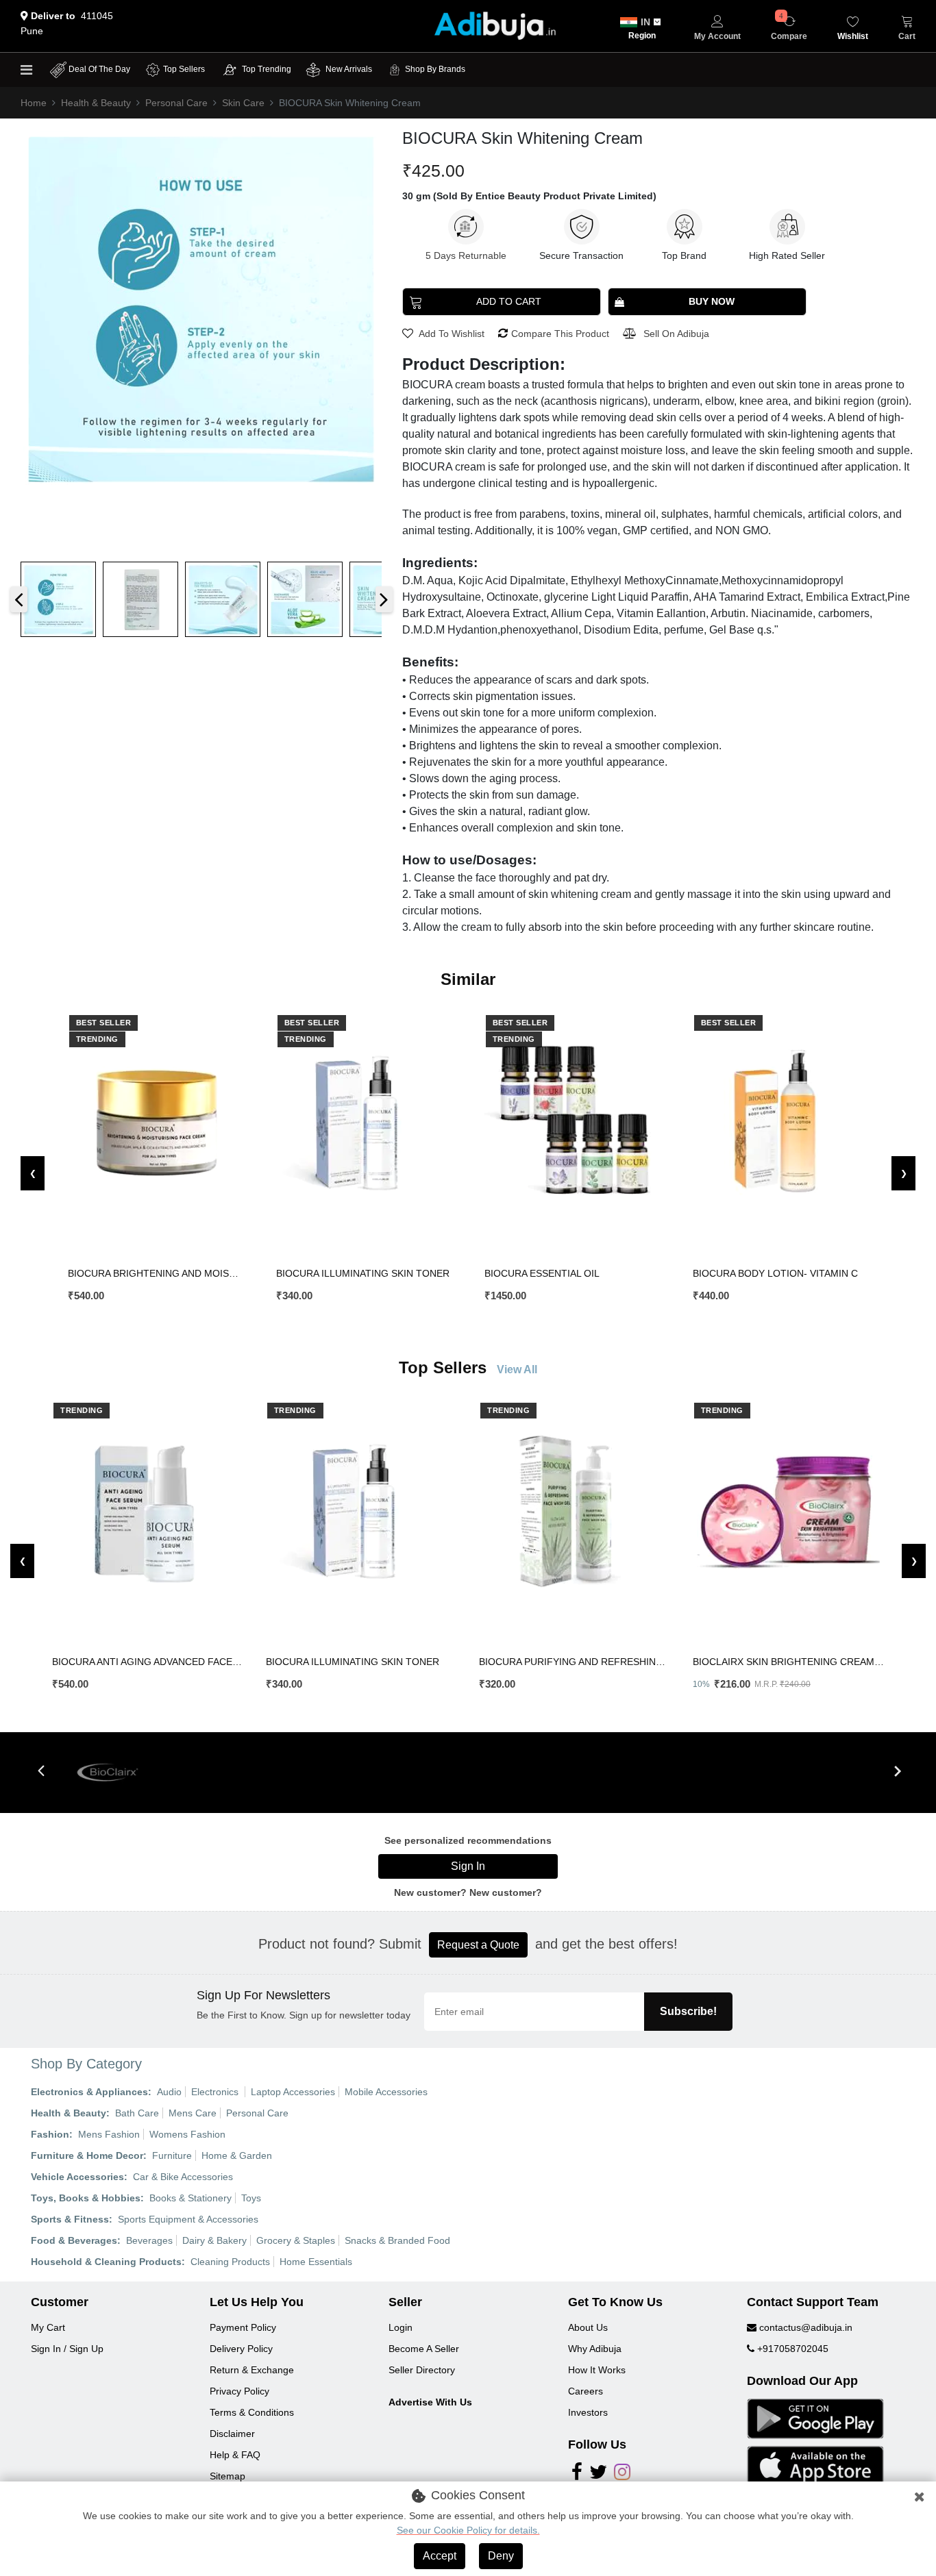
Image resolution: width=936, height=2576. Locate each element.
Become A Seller (424, 2349)
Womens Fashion (187, 2134)
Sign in (468, 1866)
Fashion (50, 2134)
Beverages (149, 2240)
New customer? (506, 1892)
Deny (501, 2556)
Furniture (172, 2155)
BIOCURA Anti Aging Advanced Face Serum (148, 1662)
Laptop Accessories (293, 2092)
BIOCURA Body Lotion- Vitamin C (775, 1273)
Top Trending (267, 69)
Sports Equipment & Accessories (188, 2219)
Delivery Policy (241, 2349)
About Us (588, 2327)
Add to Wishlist (451, 334)
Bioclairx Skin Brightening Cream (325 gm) (788, 1662)
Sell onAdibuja (676, 334)
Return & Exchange (252, 2370)
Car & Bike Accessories (183, 2177)
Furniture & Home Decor (87, 2155)
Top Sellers (184, 69)
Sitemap (227, 2476)
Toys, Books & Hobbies (86, 2198)
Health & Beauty (96, 103)
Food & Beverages (74, 2240)
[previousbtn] (41, 1772)
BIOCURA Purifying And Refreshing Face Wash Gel (575, 1662)
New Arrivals (348, 69)
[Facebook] (577, 2475)
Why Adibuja (595, 2349)
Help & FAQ (235, 2455)
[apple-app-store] (815, 2465)
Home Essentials (316, 2262)
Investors (588, 2412)
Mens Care (193, 2113)
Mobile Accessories (386, 2092)
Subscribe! (688, 2011)
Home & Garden (237, 2155)
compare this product (560, 334)
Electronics (216, 2092)
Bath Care (137, 2113)
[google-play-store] (815, 2418)
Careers (586, 2391)
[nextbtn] (897, 1772)
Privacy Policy (239, 2391)
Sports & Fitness (70, 2219)
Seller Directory (422, 2370)
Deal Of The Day (99, 69)
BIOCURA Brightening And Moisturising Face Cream (156, 1273)
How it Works (597, 2370)
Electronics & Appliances (89, 2092)
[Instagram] (622, 2475)
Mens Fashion (109, 2134)
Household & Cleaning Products (106, 2262)
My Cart (48, 2327)
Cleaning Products (230, 2262)
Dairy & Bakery (214, 2240)
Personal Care (176, 103)
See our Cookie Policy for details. (468, 2530)
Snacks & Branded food (397, 2240)
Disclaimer (232, 2434)
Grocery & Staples (296, 2240)
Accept (440, 2556)
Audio (169, 2092)
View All (517, 1370)
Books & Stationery (190, 2198)
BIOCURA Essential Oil (542, 1273)
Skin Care (243, 103)
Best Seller (104, 1023)
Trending (97, 1039)
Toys (251, 2198)
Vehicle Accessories (77, 2177)
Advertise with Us (430, 2402)
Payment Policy (243, 2327)
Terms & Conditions (252, 2412)
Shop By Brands (435, 69)
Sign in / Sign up (67, 2349)
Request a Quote (478, 1945)
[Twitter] (598, 2475)
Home (34, 103)
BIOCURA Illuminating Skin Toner (363, 1273)
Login (401, 2327)
